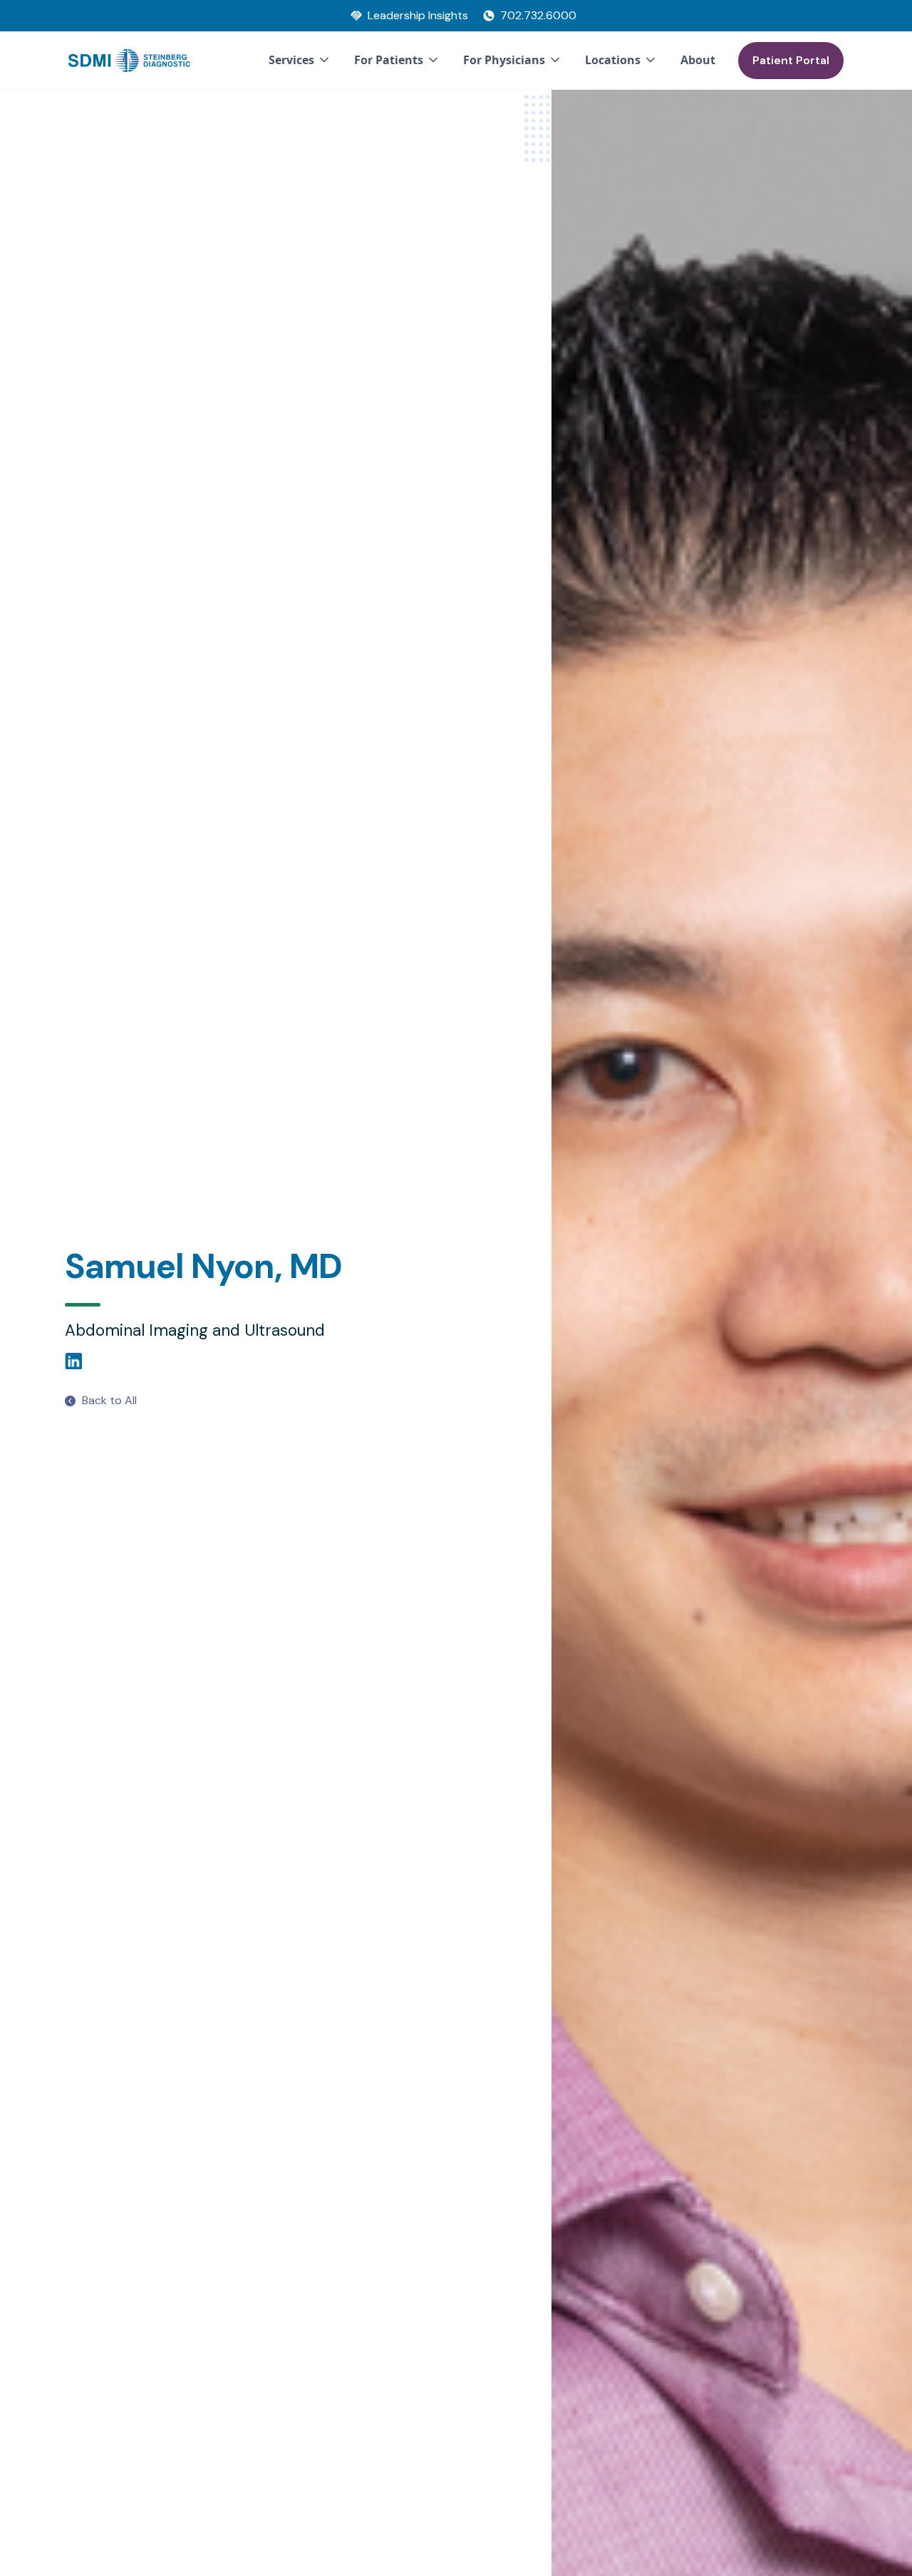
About (698, 60)
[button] (300, 61)
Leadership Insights (418, 15)
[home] (129, 61)
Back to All (109, 1400)
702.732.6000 (538, 15)
